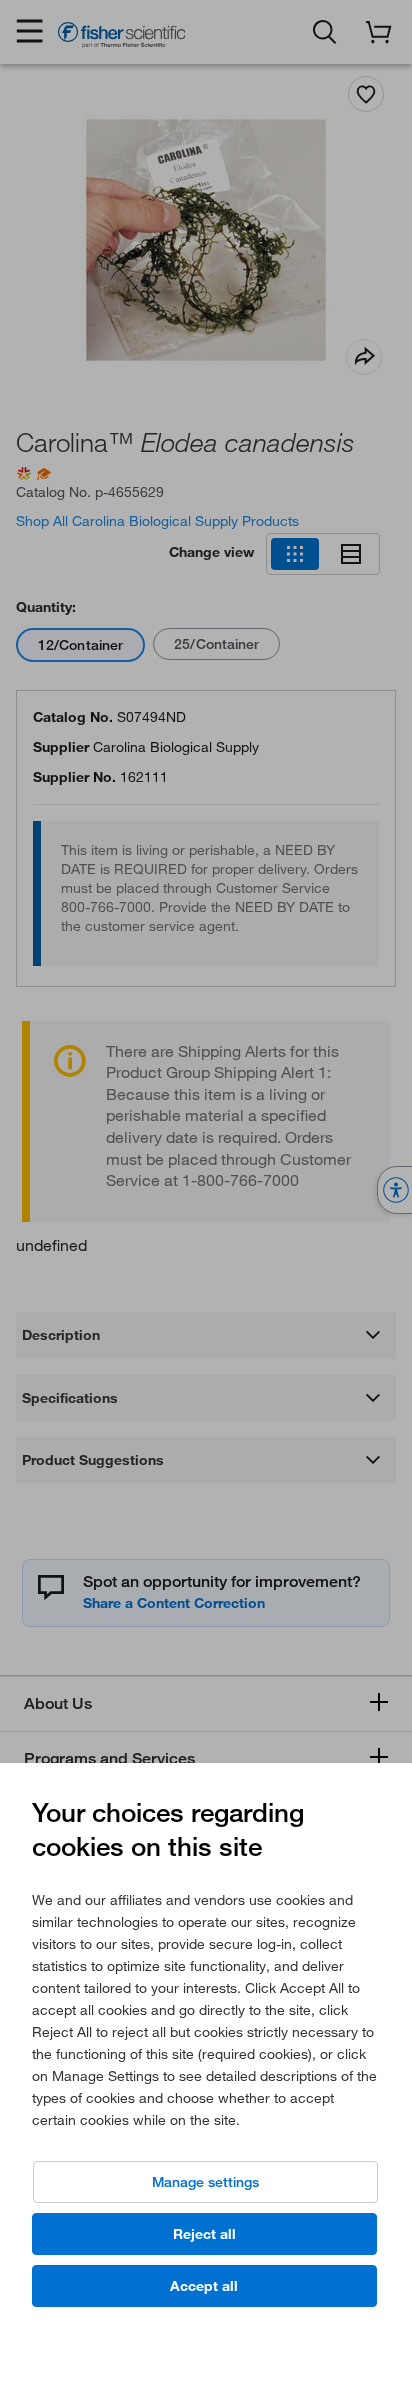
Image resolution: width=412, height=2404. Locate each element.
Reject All (204, 2234)
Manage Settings (205, 2182)
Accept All (204, 2286)
